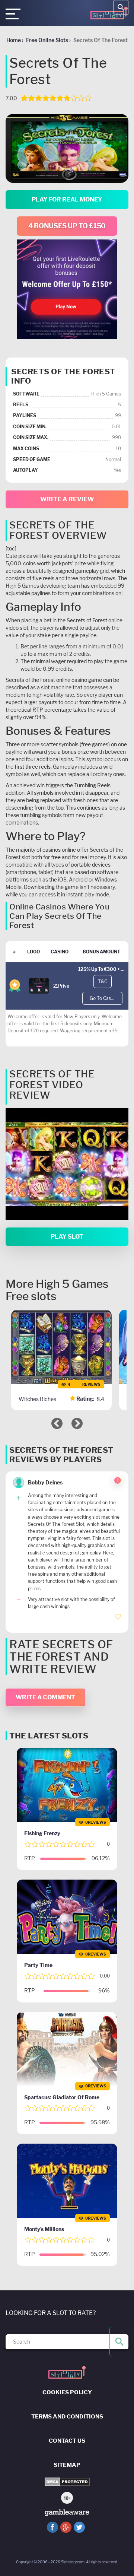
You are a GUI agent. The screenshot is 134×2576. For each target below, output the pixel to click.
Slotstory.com (73, 2562)
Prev (57, 1423)
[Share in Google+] (66, 2527)
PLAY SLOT (67, 1237)
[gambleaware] (67, 2513)
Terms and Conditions (67, 2417)
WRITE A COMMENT (45, 1697)
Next (77, 1423)
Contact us (67, 2441)
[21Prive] (39, 985)
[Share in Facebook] (52, 2527)
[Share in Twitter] (79, 2527)
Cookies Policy (67, 2392)
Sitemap (67, 2465)
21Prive (61, 986)
